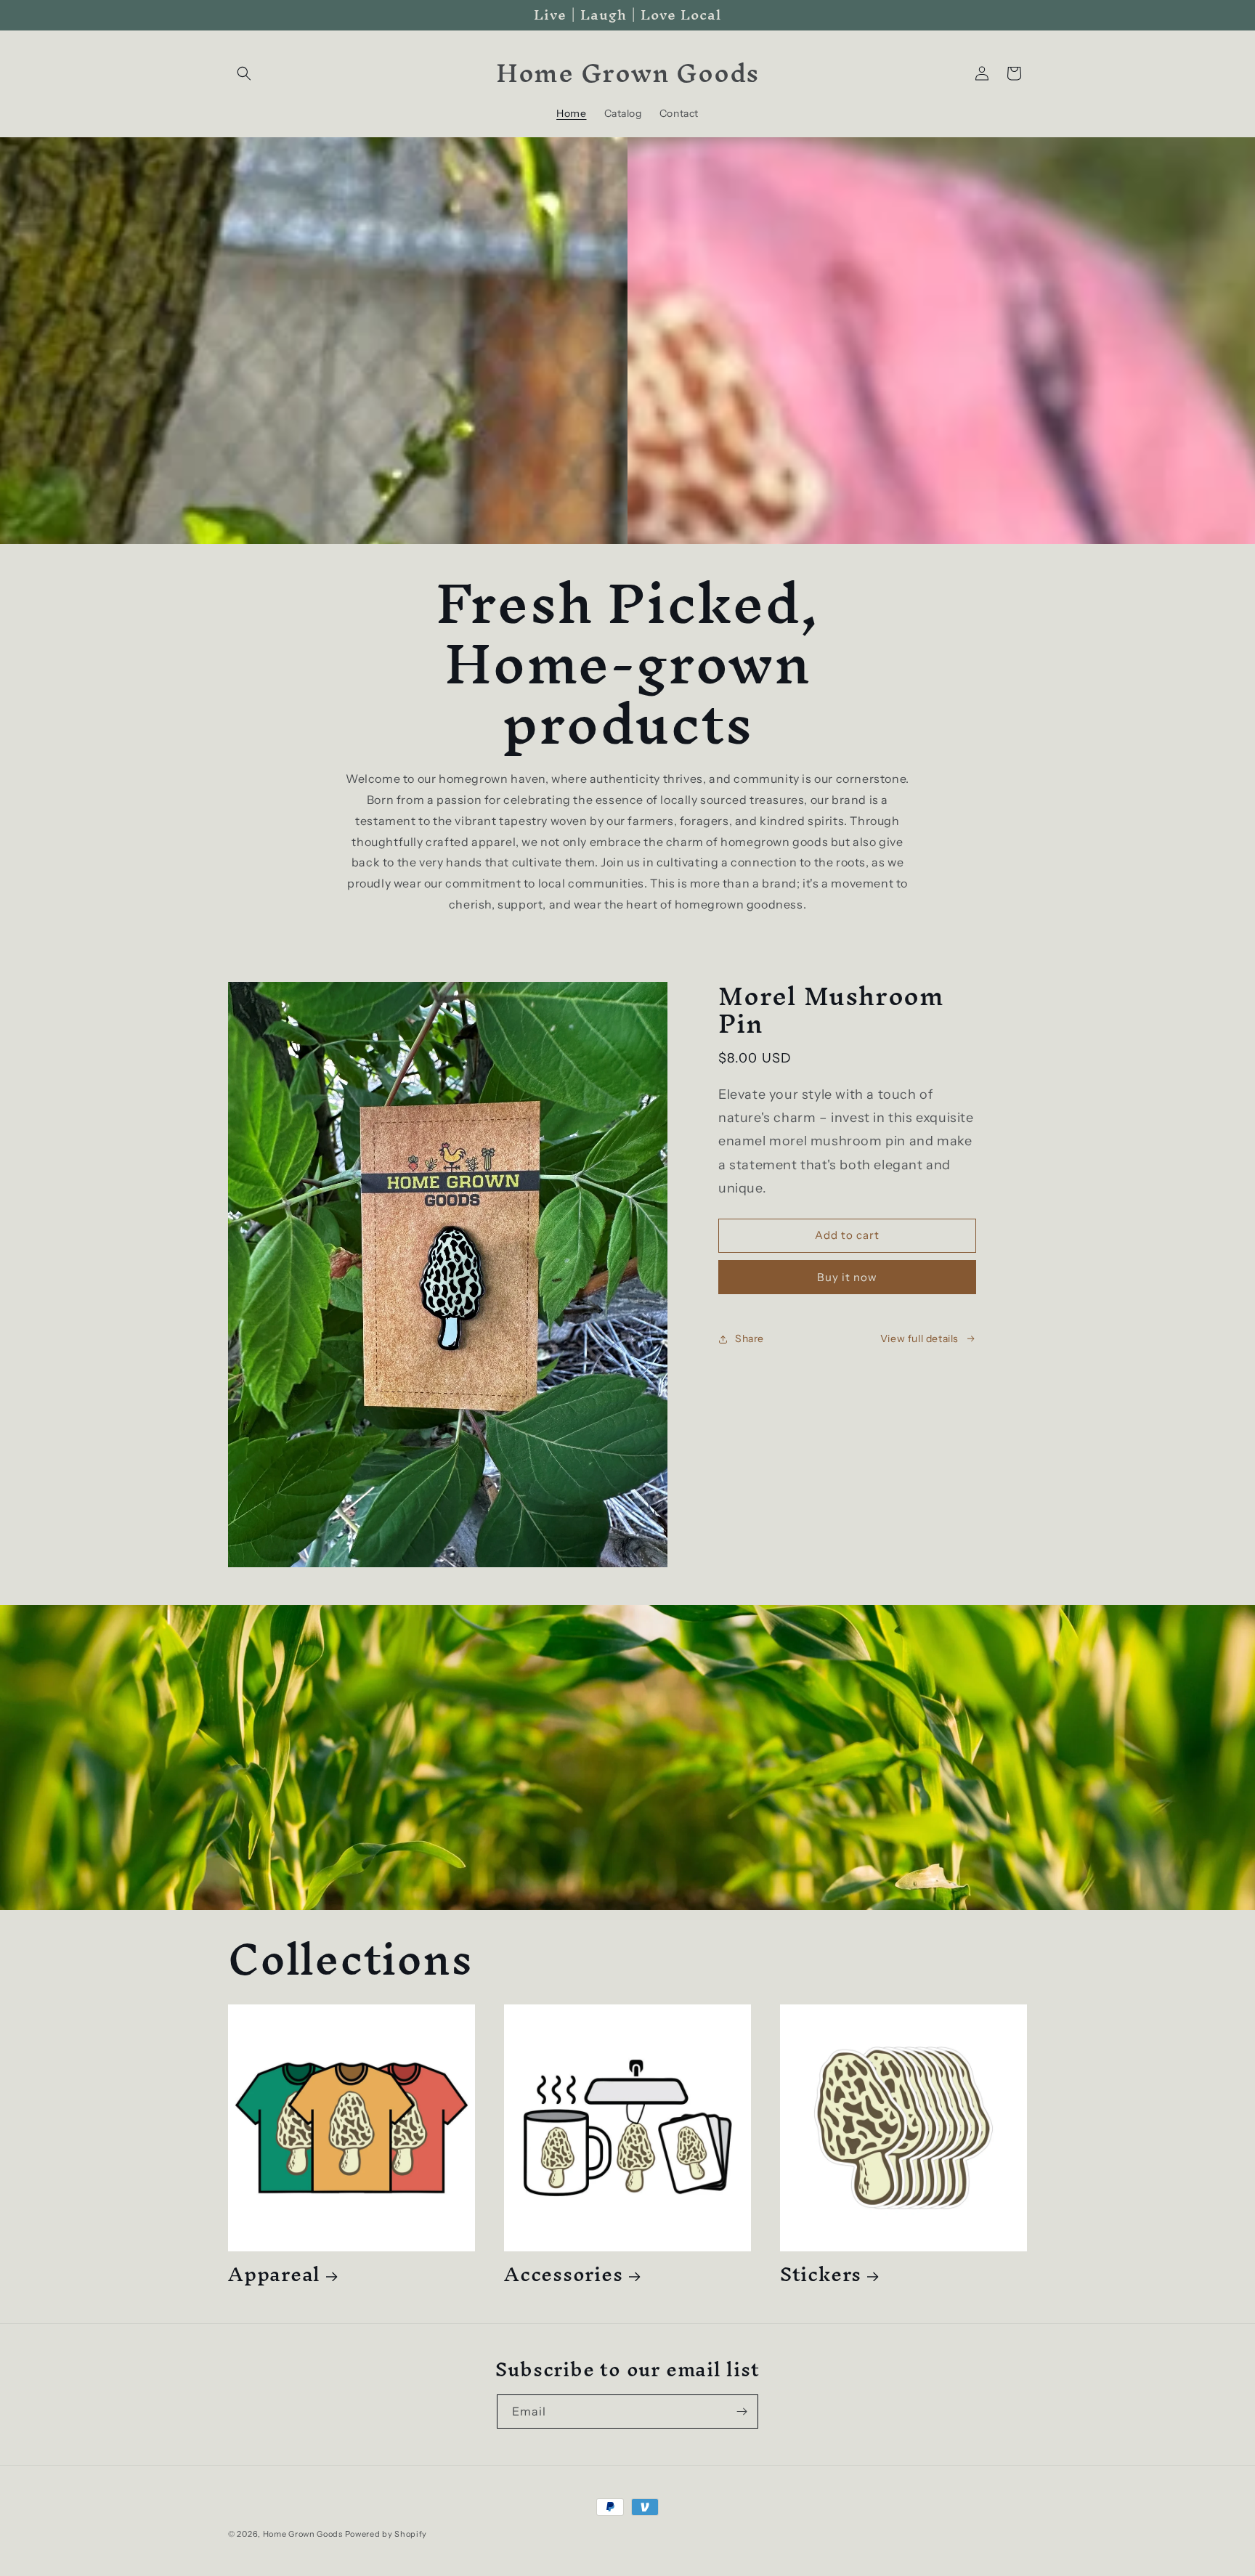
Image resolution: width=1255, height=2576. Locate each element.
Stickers (821, 2274)
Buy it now (847, 1277)
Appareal (274, 2274)
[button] (244, 73)
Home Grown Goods (303, 2534)
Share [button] (750, 1338)
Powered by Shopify (386, 2534)
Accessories (564, 2274)
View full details (919, 1338)
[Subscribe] (742, 2412)
